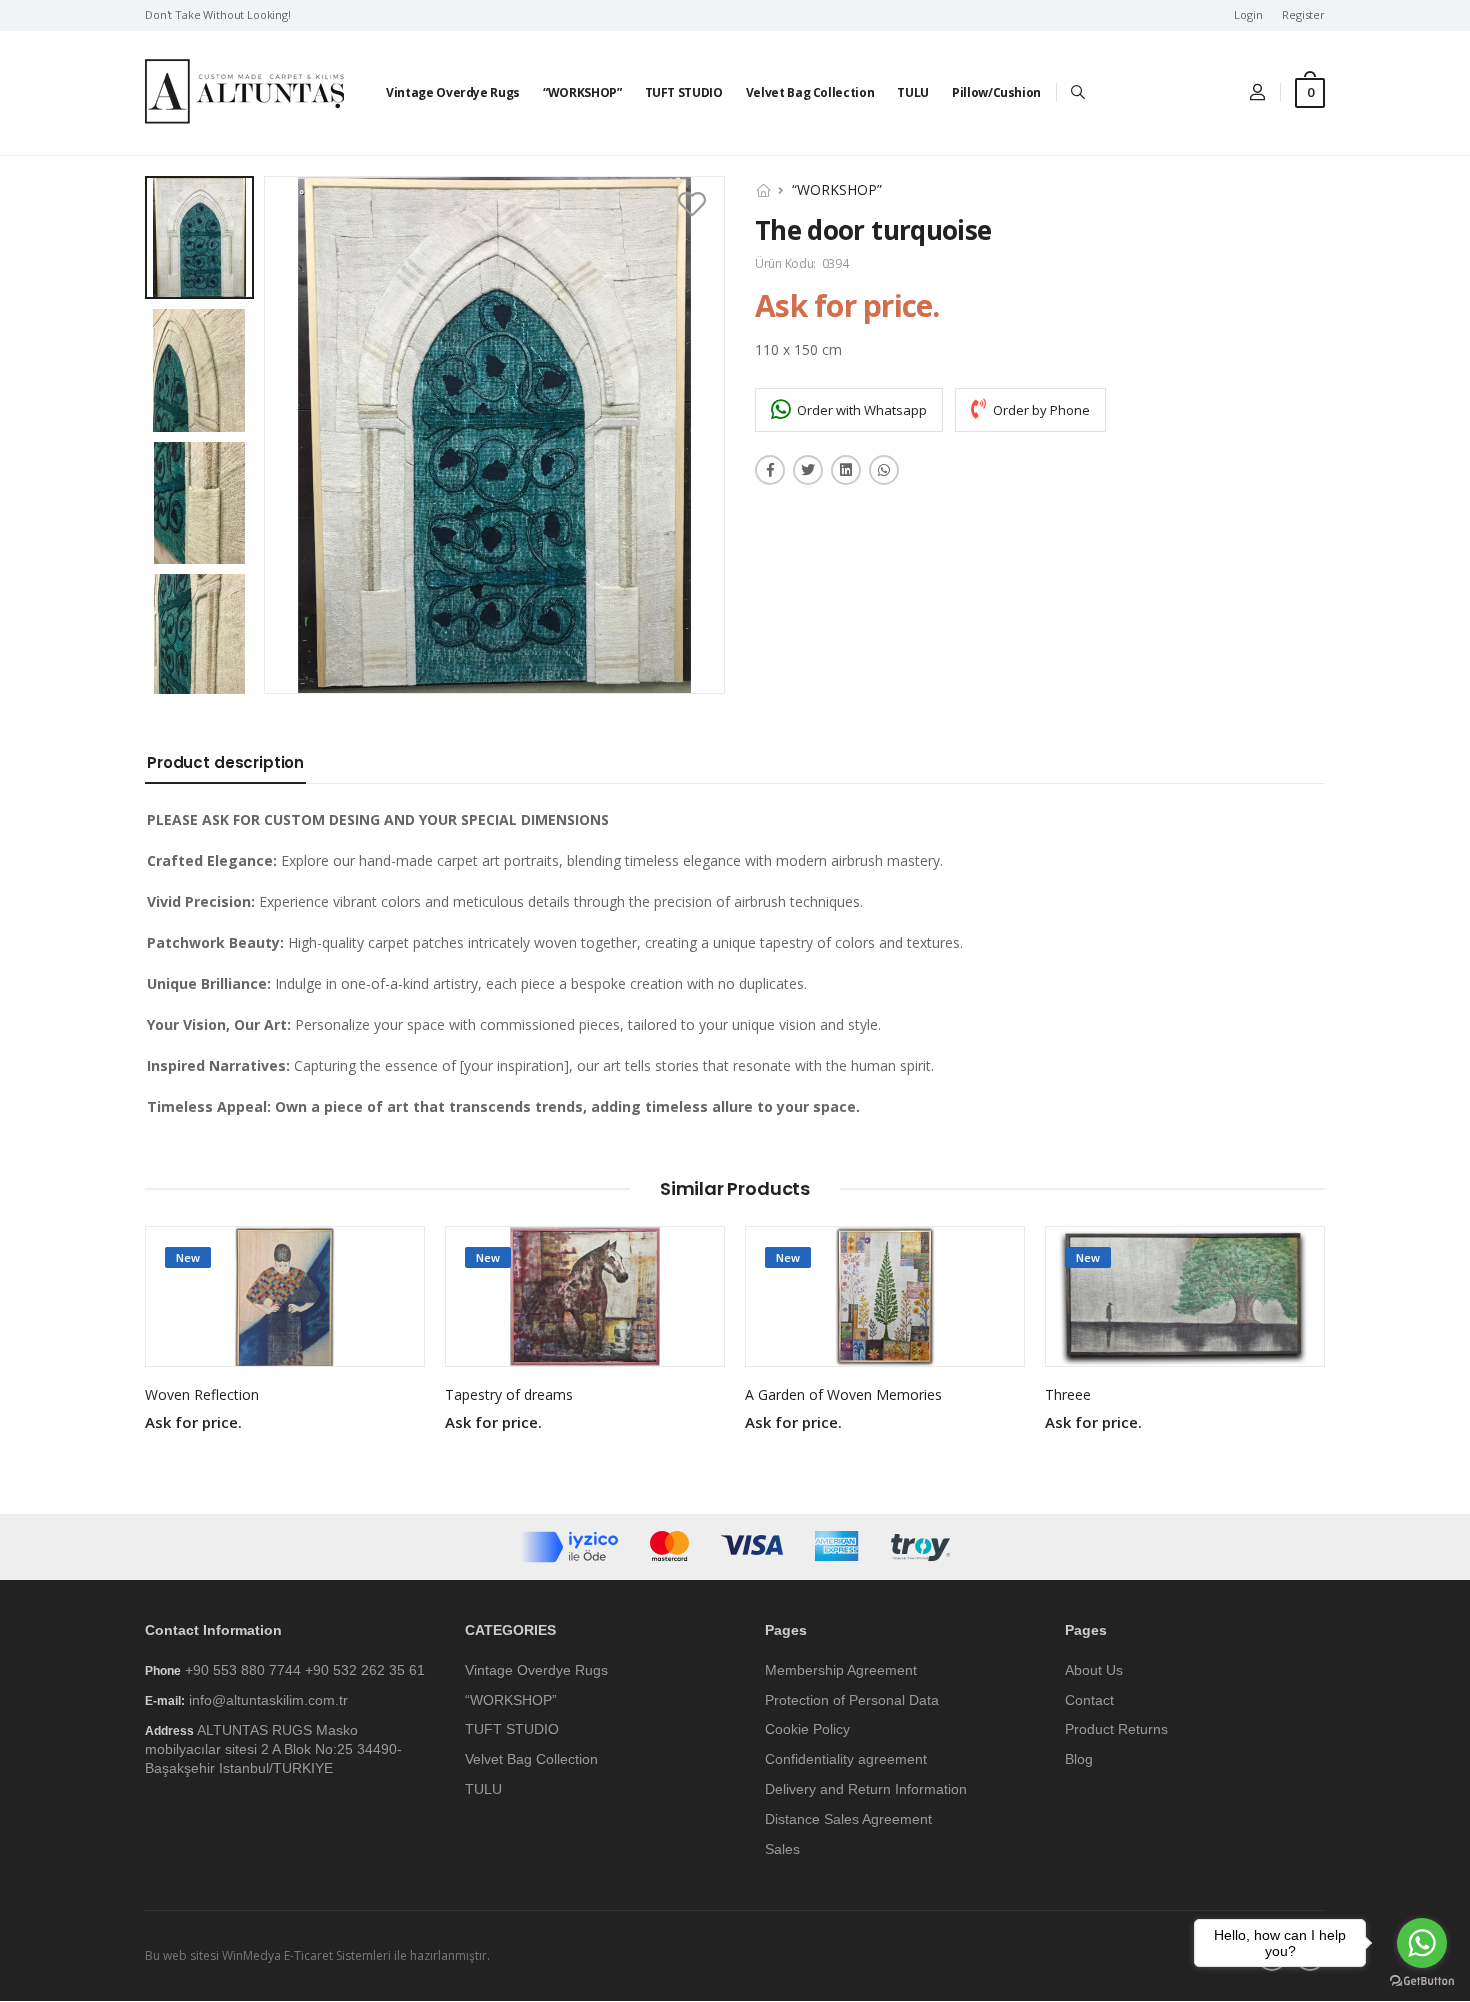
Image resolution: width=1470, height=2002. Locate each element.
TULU (913, 92)
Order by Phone (1040, 410)
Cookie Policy (807, 1730)
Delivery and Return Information (866, 1789)
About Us (1094, 1670)
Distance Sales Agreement (848, 1819)
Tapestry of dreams (509, 1394)
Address (169, 1732)
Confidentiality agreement (846, 1760)
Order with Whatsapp (860, 410)
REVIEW (285, 1341)
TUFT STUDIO (684, 92)
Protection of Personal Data (852, 1700)
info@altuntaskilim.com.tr (268, 1700)
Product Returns (1116, 1730)
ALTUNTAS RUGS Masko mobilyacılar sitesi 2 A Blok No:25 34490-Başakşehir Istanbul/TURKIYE (273, 1750)
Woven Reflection (202, 1394)
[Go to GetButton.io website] (1422, 1981)
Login (1248, 15)
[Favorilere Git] (694, 205)
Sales (782, 1849)
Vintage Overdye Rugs (453, 92)
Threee (1068, 1394)
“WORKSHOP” (582, 92)
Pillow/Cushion (996, 92)
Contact (1089, 1700)
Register (1303, 15)
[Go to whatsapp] (1422, 1943)
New (188, 1257)
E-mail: (165, 1701)
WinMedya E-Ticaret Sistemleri (306, 1956)
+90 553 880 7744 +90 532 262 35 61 (305, 1670)
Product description (225, 762)
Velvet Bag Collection (810, 92)
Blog (1079, 1760)
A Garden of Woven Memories (843, 1394)
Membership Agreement (841, 1670)
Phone (163, 1671)
